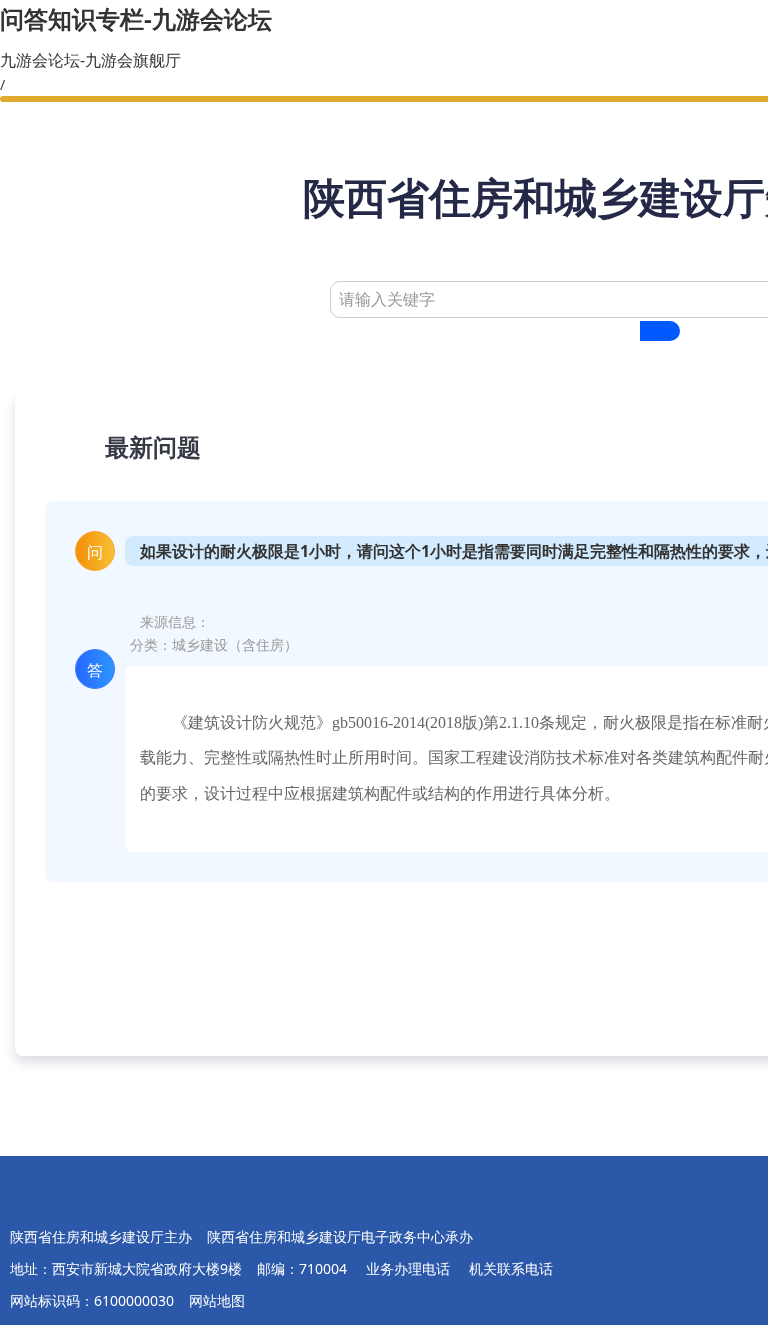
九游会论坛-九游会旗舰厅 (90, 60)
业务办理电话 (410, 1268)
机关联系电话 (511, 1268)
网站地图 (217, 1300)
